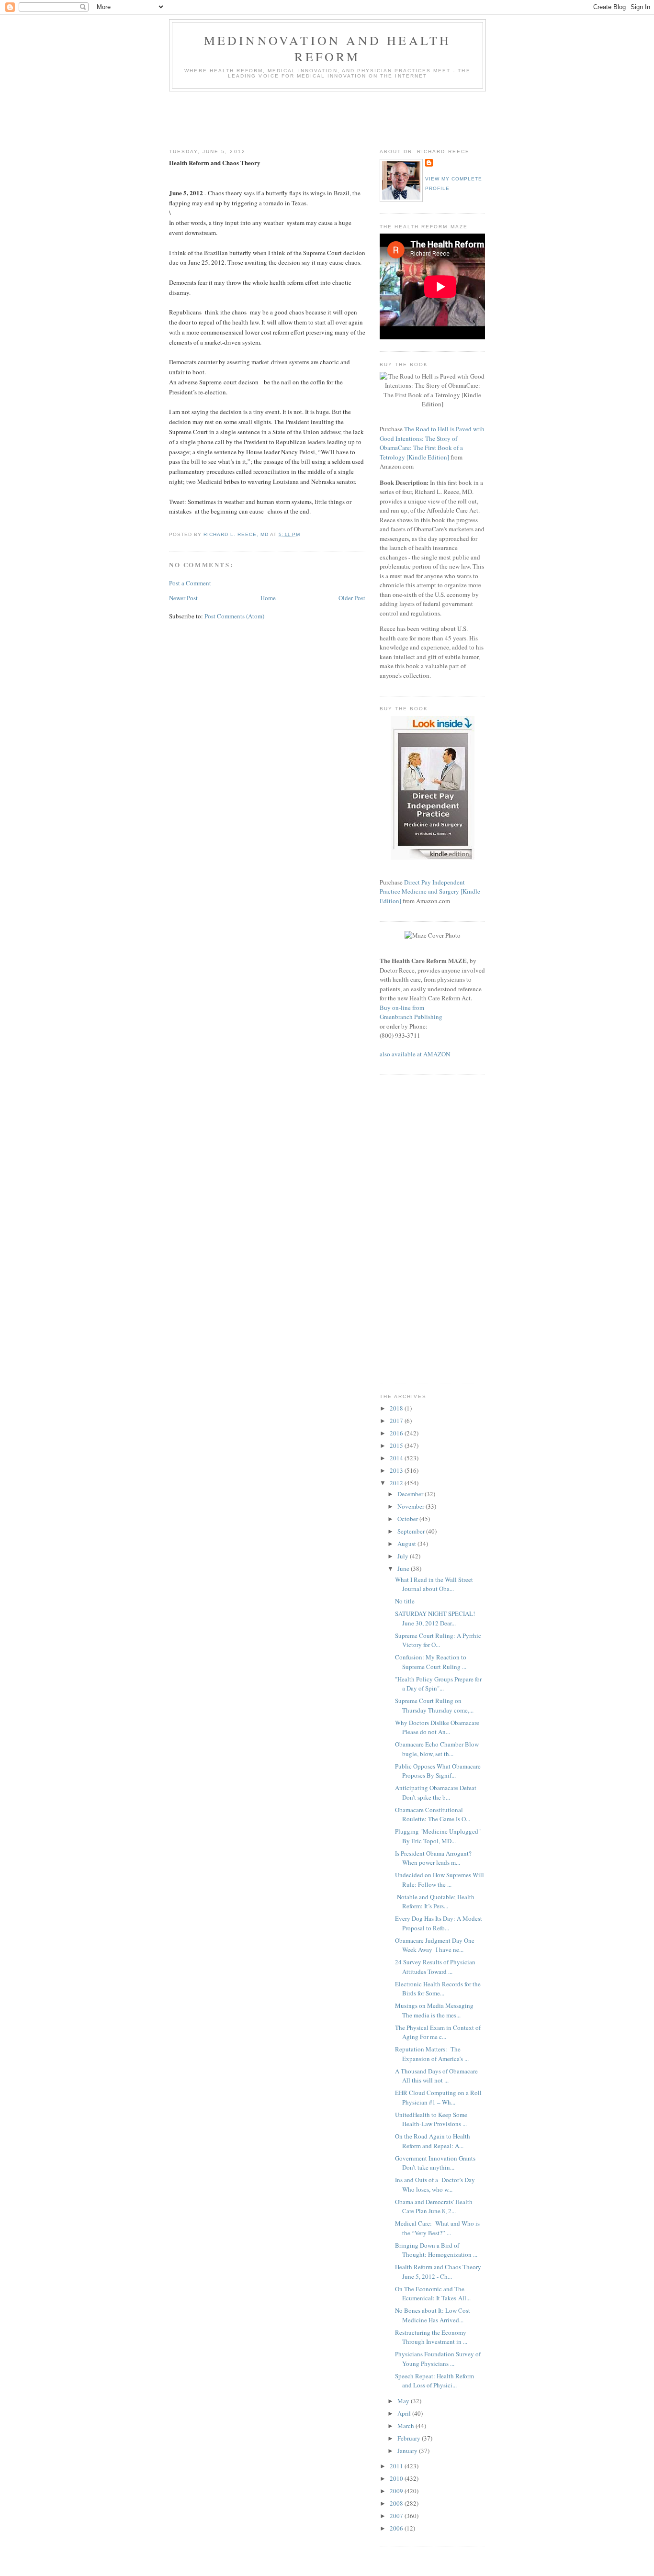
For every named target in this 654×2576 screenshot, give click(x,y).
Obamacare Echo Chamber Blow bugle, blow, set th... (437, 1749)
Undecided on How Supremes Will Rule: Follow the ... (440, 1880)
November (412, 1506)
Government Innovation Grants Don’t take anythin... (435, 2163)
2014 (397, 1458)
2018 (397, 1408)
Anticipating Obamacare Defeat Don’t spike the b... (436, 1792)
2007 (397, 2516)
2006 (397, 2528)
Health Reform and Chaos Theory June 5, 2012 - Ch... (438, 2272)
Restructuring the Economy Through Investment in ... (431, 2337)
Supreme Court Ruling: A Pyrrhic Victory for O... (438, 1640)
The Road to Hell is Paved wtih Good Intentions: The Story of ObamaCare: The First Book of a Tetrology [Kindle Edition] (432, 443)
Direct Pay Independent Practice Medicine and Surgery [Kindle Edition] (430, 891)
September (412, 1531)
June (404, 1568)
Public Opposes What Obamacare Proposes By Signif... (438, 1771)
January (408, 2451)
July (404, 1556)
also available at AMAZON (415, 1054)
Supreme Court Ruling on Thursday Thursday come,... (434, 1705)
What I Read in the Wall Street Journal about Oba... (434, 1584)
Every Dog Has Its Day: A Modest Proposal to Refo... (439, 1923)
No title (405, 1601)
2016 (397, 1433)
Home (268, 598)
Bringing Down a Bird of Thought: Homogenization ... (436, 2250)
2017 (397, 1421)
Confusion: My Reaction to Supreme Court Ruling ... (431, 1662)
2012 (397, 1483)
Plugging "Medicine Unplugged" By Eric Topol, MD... (439, 1836)
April (405, 2413)
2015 (397, 1445)
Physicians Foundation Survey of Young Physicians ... (438, 2359)
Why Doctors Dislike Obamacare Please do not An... (437, 1727)
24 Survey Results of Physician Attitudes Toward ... (435, 1967)
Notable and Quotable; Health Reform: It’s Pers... (435, 1902)
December (411, 1494)
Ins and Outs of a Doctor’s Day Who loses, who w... (435, 2184)
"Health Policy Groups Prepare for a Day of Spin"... (438, 1684)
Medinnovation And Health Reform (328, 48)
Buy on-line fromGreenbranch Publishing (411, 1012)
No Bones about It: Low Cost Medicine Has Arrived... (433, 2315)
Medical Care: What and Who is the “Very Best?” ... (437, 2228)
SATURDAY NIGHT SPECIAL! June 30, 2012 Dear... (436, 1618)
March (406, 2426)
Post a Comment (190, 583)
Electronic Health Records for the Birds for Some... (438, 1989)
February (410, 2438)
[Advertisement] (343, 118)
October (408, 1519)
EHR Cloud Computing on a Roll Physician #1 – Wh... (438, 2097)
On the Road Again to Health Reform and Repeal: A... (433, 2141)
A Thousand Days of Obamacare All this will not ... (436, 2076)
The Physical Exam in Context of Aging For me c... (438, 2032)
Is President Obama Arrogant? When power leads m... (433, 1858)
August (407, 1544)
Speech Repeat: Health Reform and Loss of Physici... (434, 2381)
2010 (397, 2478)
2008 (397, 2503)
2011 (397, 2466)
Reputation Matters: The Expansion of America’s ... (432, 2054)
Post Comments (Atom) (234, 616)
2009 (397, 2491)
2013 (397, 1470)
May (404, 2401)
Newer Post (183, 598)
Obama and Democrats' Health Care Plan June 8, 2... (434, 2206)
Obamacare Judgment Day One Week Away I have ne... (435, 1945)
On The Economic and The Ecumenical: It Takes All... (433, 2294)
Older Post (352, 598)
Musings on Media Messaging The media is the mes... (434, 2010)
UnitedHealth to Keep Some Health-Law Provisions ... (431, 2119)
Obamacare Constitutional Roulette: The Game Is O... (433, 1814)
